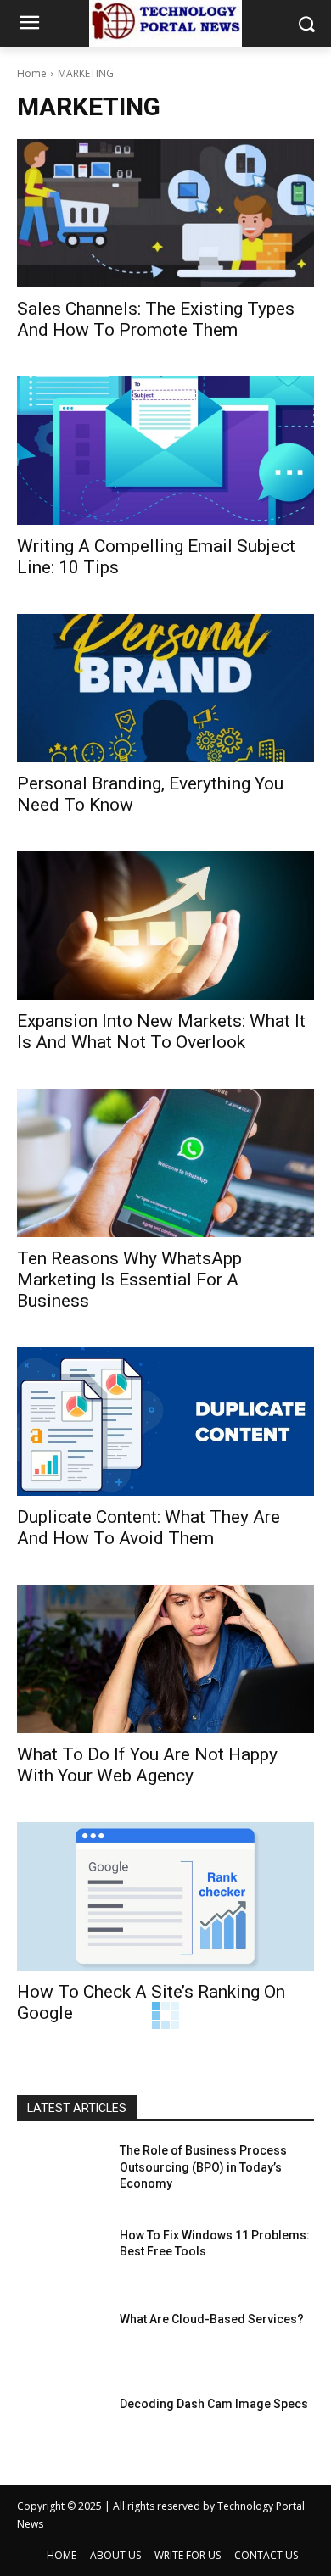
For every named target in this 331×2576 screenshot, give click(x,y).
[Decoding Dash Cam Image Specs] (62, 2428)
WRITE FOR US (188, 2555)
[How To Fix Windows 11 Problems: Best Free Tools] (62, 2259)
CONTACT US (266, 2555)
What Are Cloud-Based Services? (212, 2319)
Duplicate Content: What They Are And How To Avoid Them (149, 1528)
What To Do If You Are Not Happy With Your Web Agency (147, 1765)
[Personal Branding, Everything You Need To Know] (165, 688)
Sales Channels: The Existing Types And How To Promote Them (156, 319)
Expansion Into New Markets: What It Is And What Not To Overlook (161, 1032)
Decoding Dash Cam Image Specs (214, 2404)
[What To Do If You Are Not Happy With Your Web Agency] (165, 1659)
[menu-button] (29, 25)
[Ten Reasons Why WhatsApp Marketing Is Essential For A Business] (165, 1163)
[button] (306, 24)
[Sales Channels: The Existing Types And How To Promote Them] (165, 213)
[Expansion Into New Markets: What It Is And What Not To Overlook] (165, 926)
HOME (62, 2555)
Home (32, 73)
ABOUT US (115, 2555)
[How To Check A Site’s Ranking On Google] (165, 1896)
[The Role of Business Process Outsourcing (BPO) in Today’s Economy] (62, 2174)
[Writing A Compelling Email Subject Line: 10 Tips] (165, 451)
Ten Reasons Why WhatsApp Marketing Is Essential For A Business (129, 1280)
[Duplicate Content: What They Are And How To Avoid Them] (165, 1422)
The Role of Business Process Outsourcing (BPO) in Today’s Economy (203, 2167)
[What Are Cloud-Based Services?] (62, 2343)
